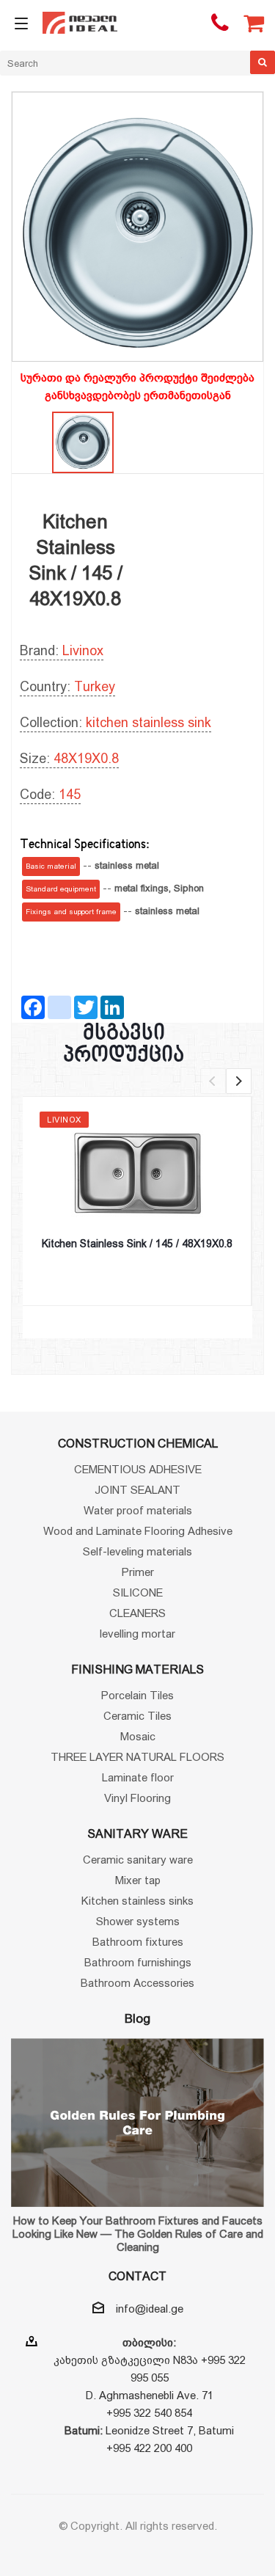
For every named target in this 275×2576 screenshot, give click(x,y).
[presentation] (213, 1081)
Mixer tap (138, 1880)
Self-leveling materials (137, 1551)
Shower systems (138, 1921)
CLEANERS (137, 1613)
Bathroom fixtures (138, 1942)
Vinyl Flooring (137, 1798)
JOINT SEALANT (137, 1490)
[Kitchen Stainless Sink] (137, 234)
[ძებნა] (263, 62)
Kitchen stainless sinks (137, 1901)
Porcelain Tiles (137, 1695)
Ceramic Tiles (137, 1716)
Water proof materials (138, 1510)
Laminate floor (138, 1777)
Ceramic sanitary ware (138, 1860)
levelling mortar (137, 1634)
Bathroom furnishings (138, 1962)
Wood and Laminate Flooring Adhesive (138, 1531)
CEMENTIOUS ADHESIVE (138, 1469)
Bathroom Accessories (137, 1983)
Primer (138, 1572)
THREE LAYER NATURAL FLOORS (137, 1757)
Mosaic (138, 1736)
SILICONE (138, 1592)
